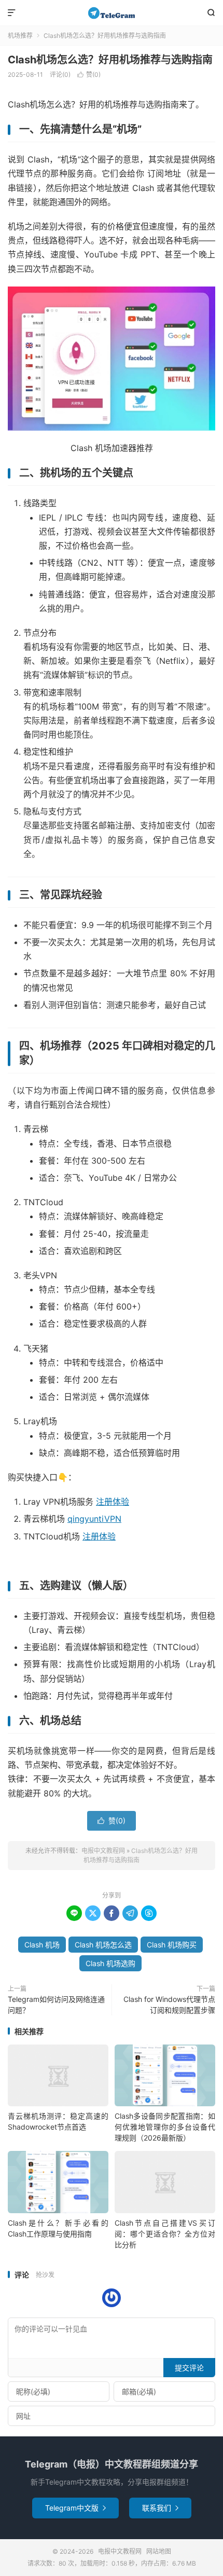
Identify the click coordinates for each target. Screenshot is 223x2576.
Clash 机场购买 (172, 1945)
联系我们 (160, 2508)
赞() (89, 74)
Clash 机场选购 (110, 1963)
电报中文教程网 (112, 13)
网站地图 (159, 2551)
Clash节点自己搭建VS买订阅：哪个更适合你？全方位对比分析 (165, 2234)
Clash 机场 (42, 1945)
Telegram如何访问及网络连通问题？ (56, 2005)
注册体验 (113, 1502)
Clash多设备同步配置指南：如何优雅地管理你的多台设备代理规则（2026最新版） (165, 2127)
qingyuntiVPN (94, 1519)
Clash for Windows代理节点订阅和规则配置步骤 (169, 2005)
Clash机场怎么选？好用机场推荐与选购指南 (110, 60)
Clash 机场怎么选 (103, 1945)
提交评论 (189, 2368)
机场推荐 (20, 36)
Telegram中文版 (75, 2508)
